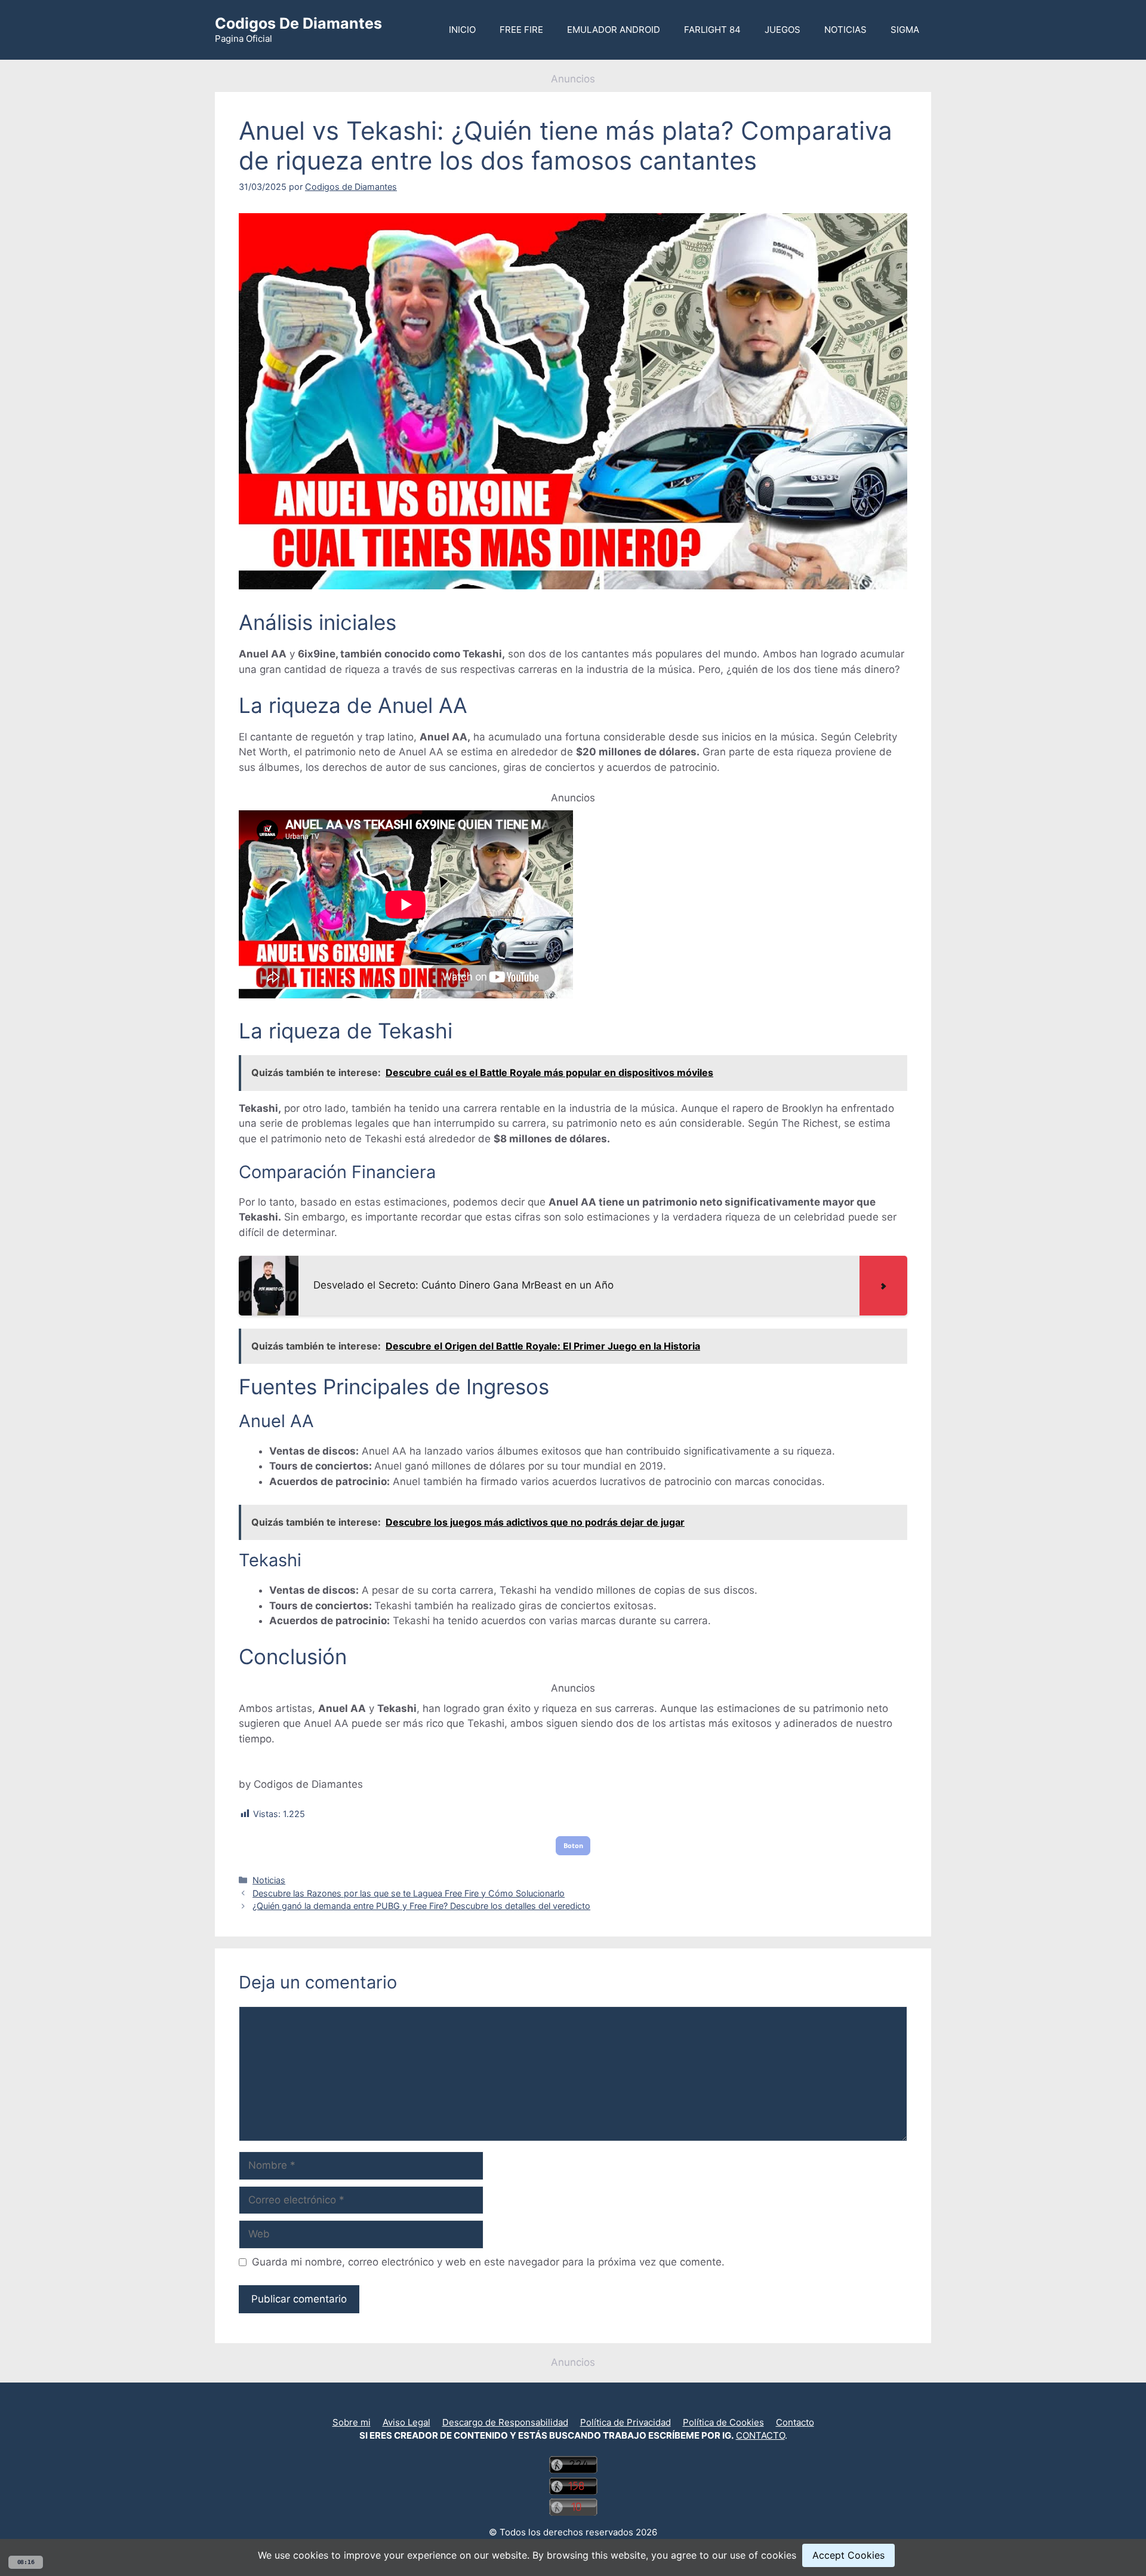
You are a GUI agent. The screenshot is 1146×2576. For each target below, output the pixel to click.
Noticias (269, 1880)
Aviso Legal (406, 2422)
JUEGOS (783, 30)
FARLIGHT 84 (712, 30)
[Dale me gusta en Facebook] (578, 2407)
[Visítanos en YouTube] (568, 2407)
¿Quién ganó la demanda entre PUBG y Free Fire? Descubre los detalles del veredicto (421, 1906)
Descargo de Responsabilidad (505, 2422)
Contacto (795, 2422)
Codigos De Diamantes (298, 23)
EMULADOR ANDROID (614, 30)
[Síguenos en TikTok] (573, 2407)
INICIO (462, 30)
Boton (573, 1845)
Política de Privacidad (626, 2422)
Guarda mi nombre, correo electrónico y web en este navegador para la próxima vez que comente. (488, 2262)
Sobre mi (352, 2422)
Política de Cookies (723, 2422)
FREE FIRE (521, 30)
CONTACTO (760, 2435)
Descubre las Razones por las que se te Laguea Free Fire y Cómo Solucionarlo (409, 1893)
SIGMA (905, 30)
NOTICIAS (845, 30)
